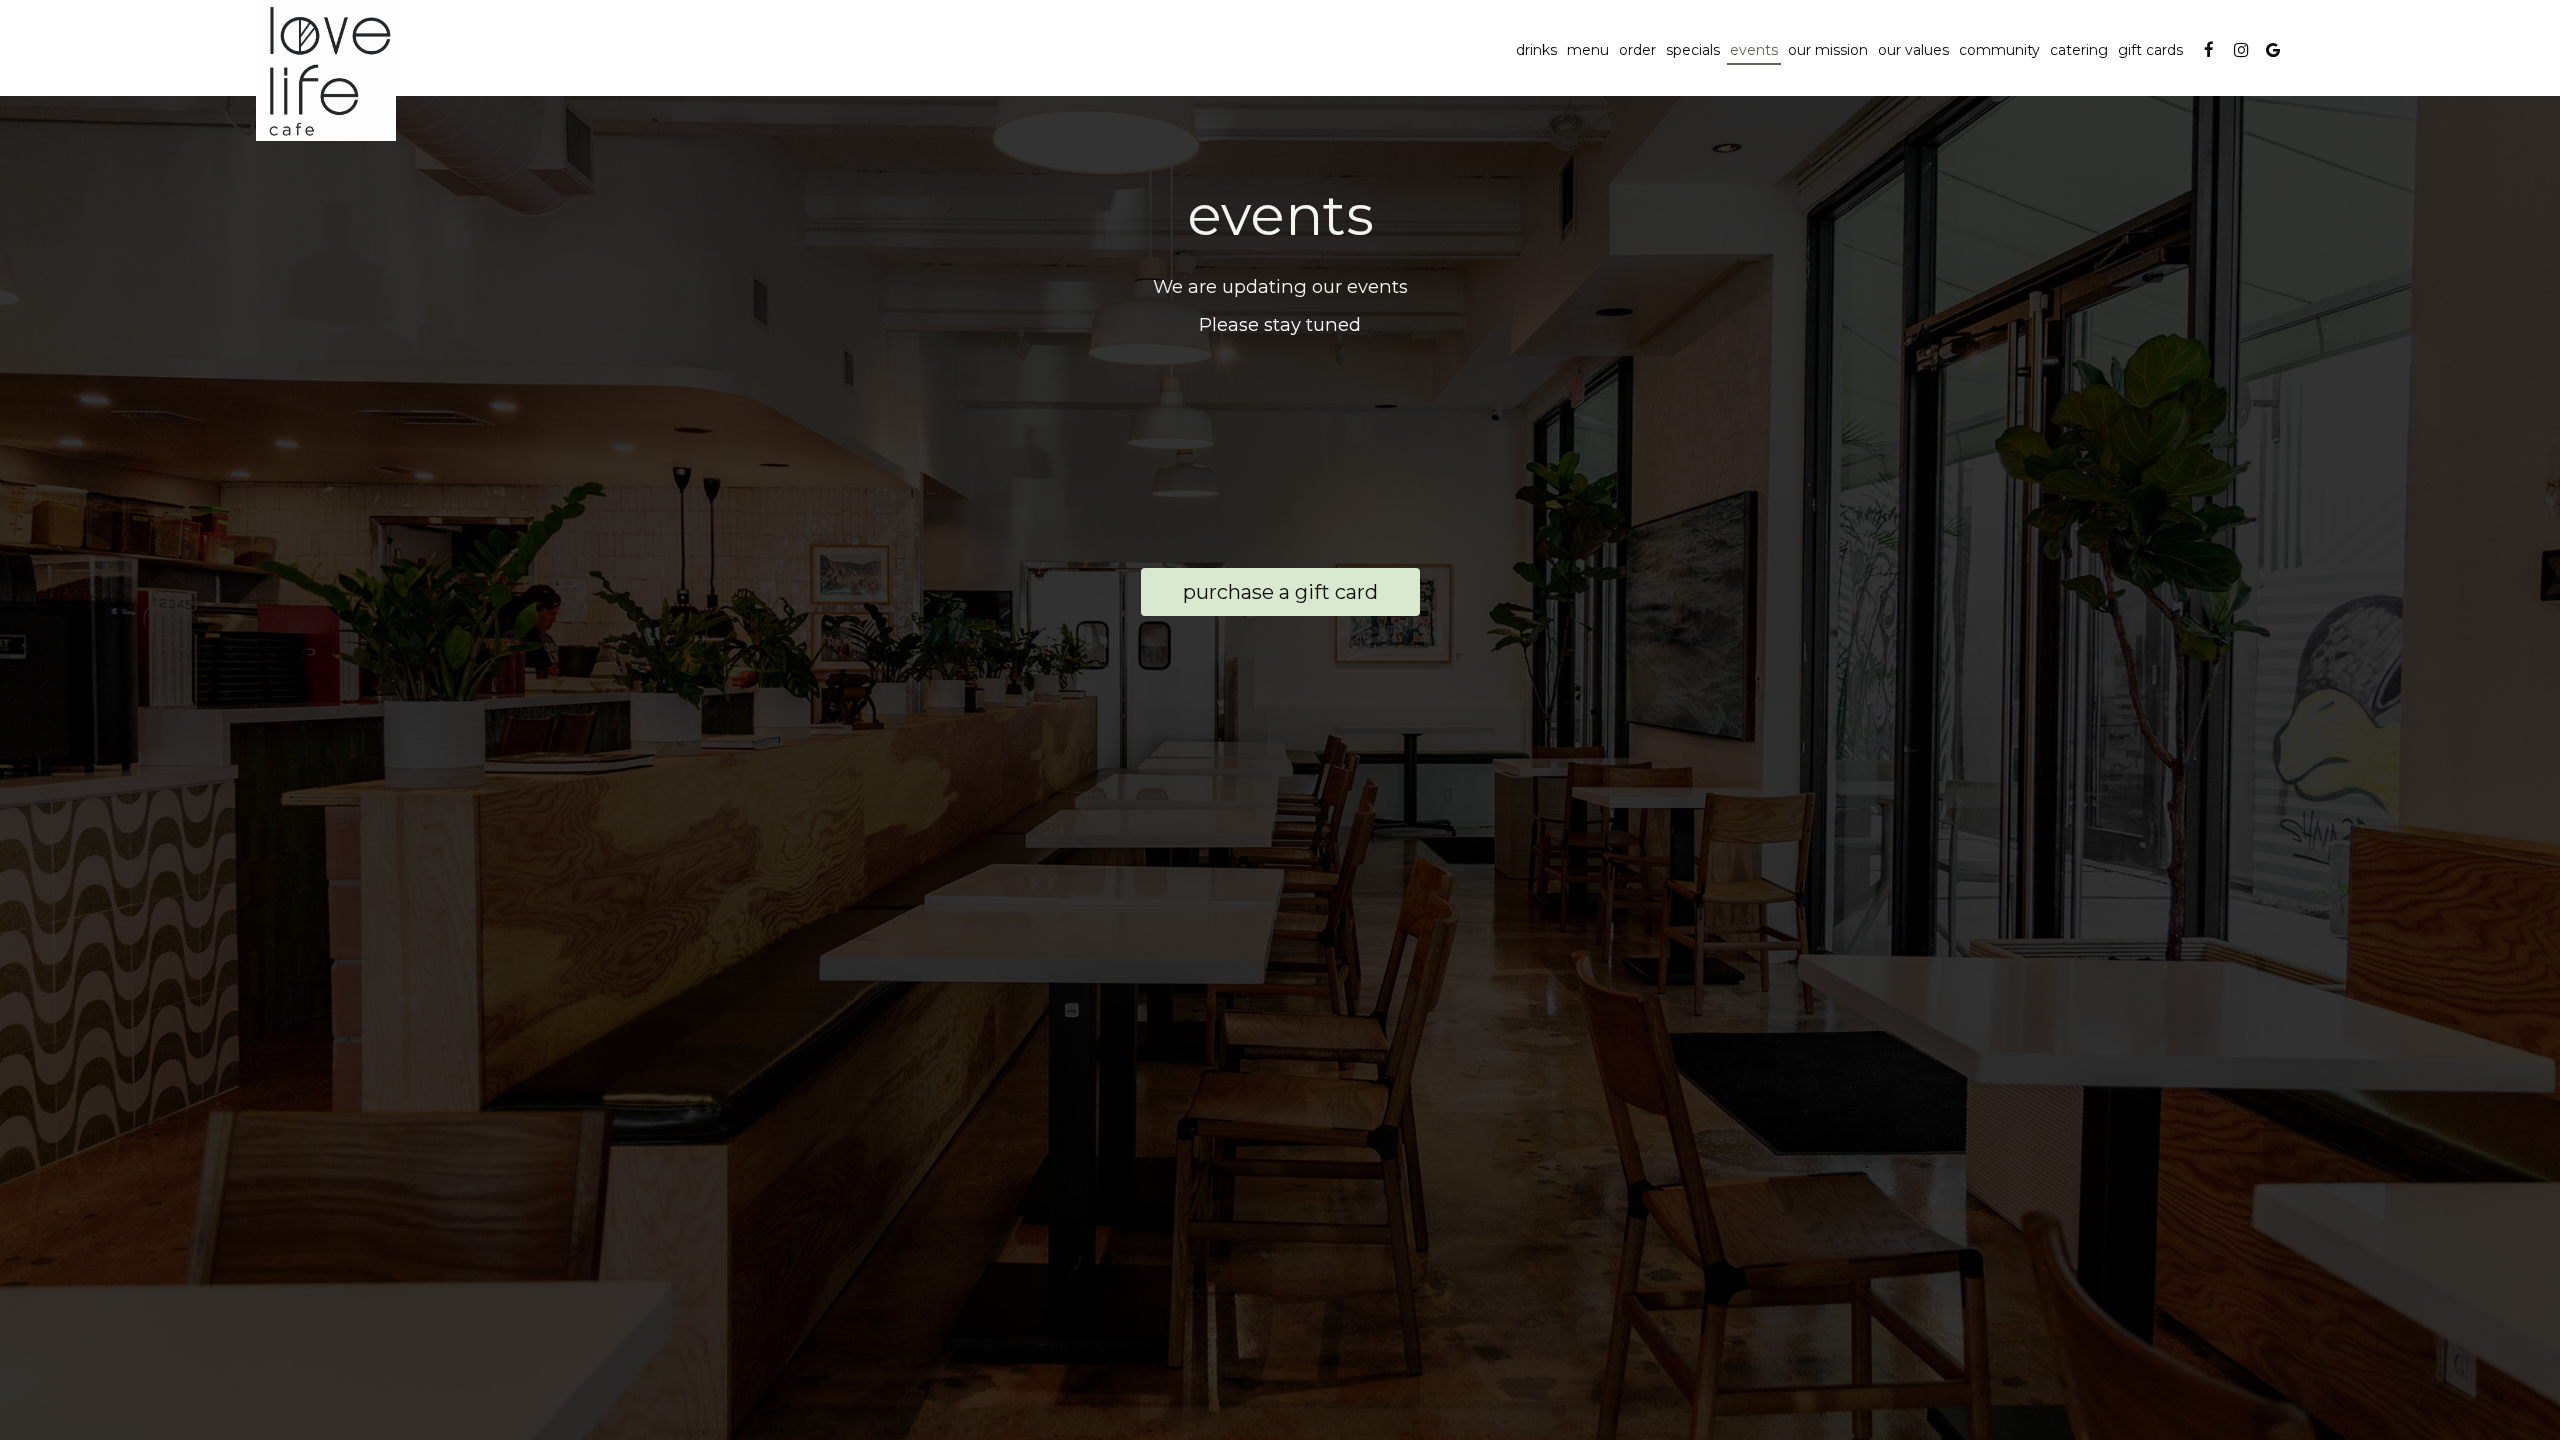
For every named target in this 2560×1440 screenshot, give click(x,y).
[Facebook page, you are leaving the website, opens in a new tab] (2209, 50)
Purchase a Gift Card (1259, 598)
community (1999, 50)
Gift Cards (2150, 50)
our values (1913, 50)
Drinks (1536, 50)
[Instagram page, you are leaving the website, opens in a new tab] (2241, 50)
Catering (2079, 50)
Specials (1693, 50)
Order (1637, 50)
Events (1754, 50)
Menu (1588, 50)
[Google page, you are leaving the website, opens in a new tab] (2273, 50)
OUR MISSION (1828, 50)
